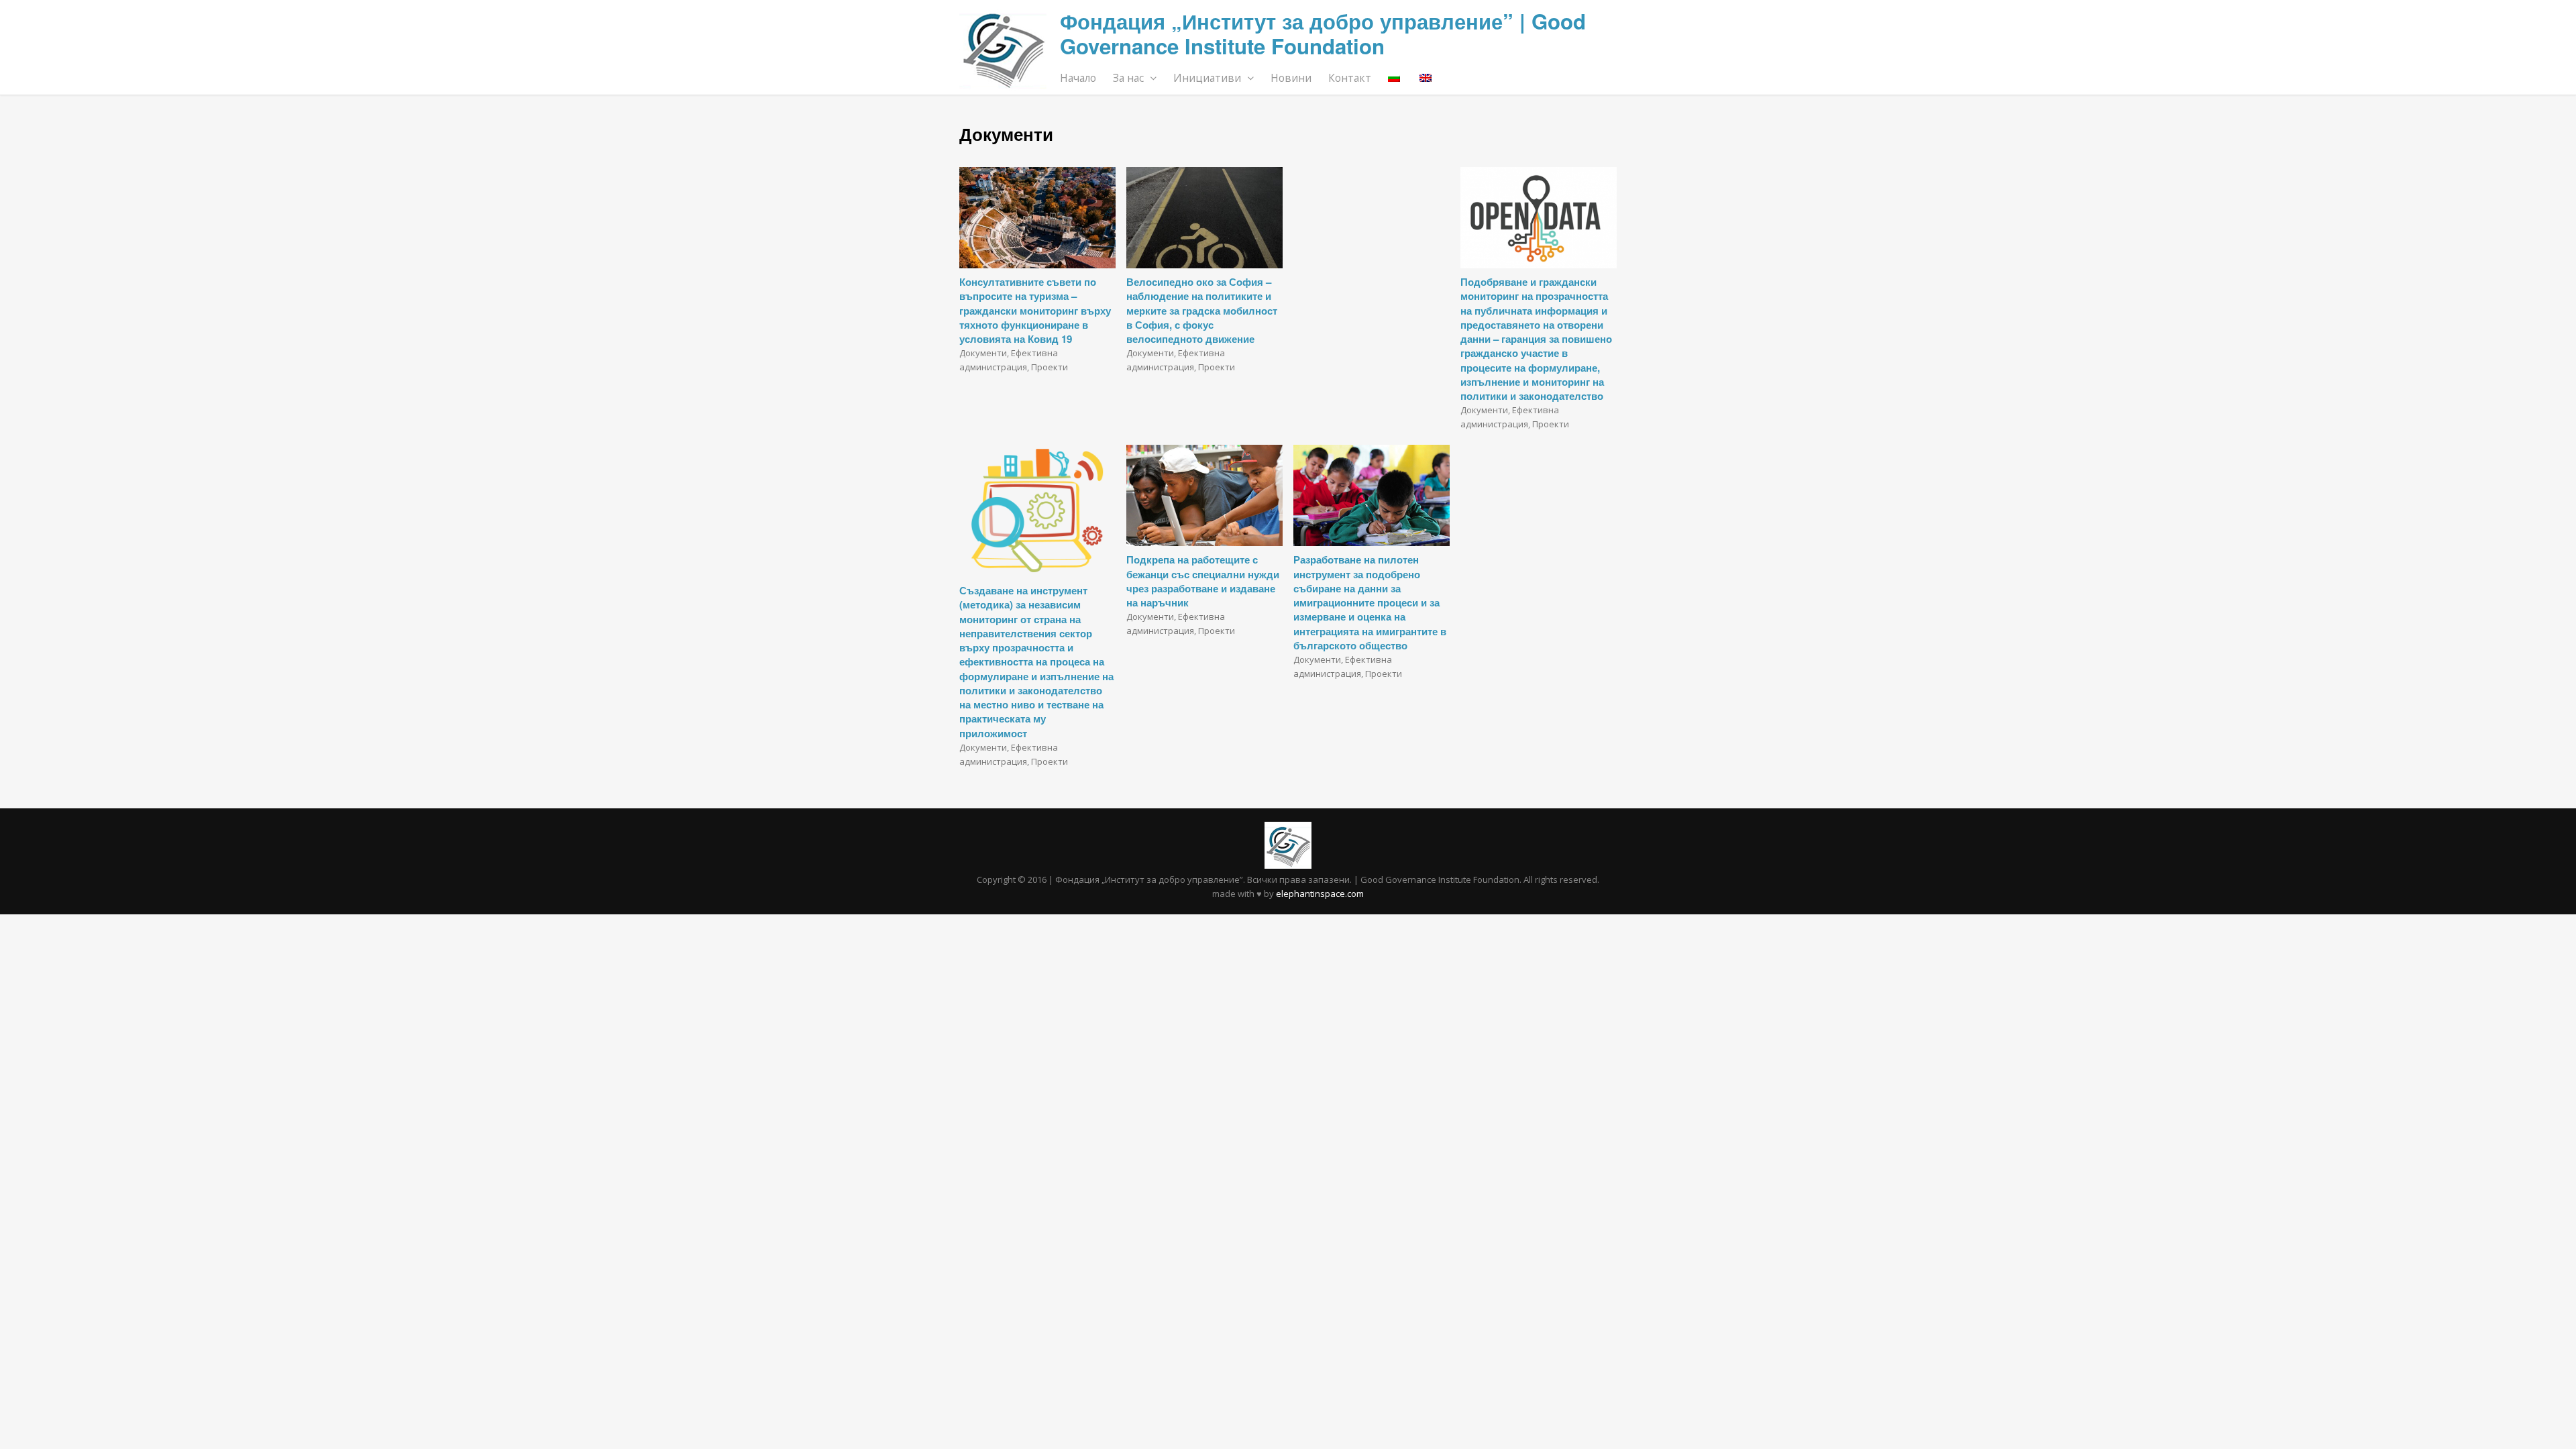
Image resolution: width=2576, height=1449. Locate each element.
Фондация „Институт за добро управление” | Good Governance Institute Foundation (1323, 34)
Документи (983, 353)
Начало (1078, 78)
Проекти (1050, 367)
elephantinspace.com (1320, 894)
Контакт (1350, 78)
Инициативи (1209, 78)
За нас (1130, 78)
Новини (1291, 78)
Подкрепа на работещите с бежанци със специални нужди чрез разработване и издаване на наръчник (1203, 581)
